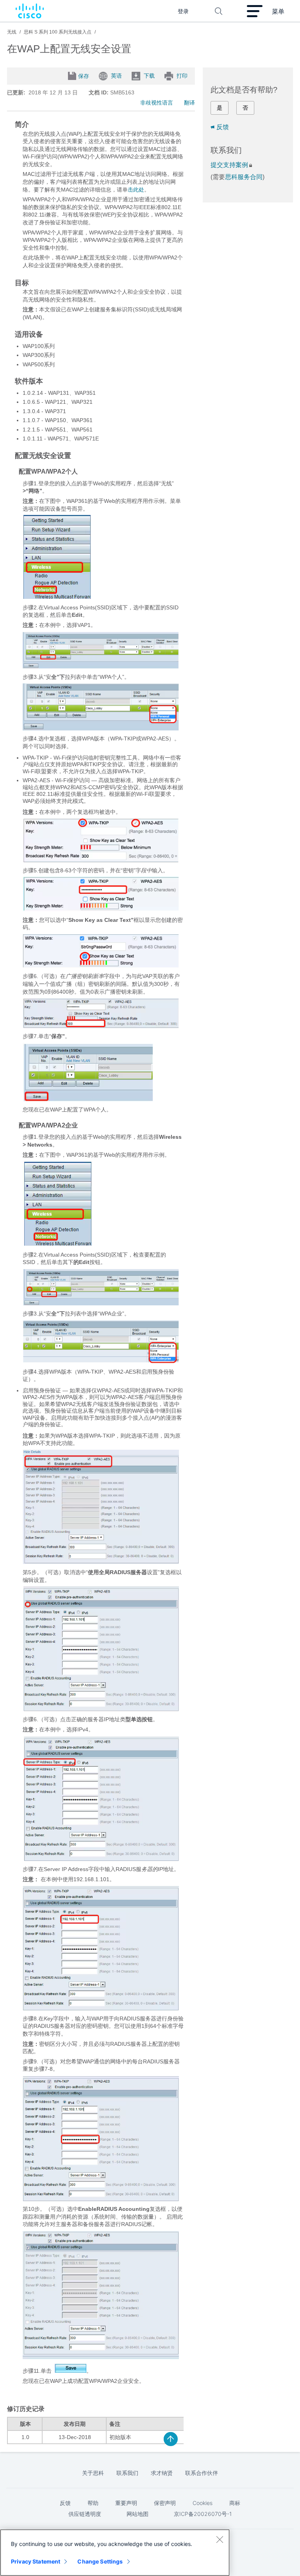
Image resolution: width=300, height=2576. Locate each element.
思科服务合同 (244, 177)
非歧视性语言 (157, 103)
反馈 (223, 127)
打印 (182, 75)
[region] (115, 2553)
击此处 (136, 190)
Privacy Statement (36, 2561)
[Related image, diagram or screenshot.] (57, 597)
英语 (116, 75)
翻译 (189, 103)
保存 (84, 76)
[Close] (220, 2539)
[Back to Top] (171, 2439)
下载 (149, 75)
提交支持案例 (229, 165)
